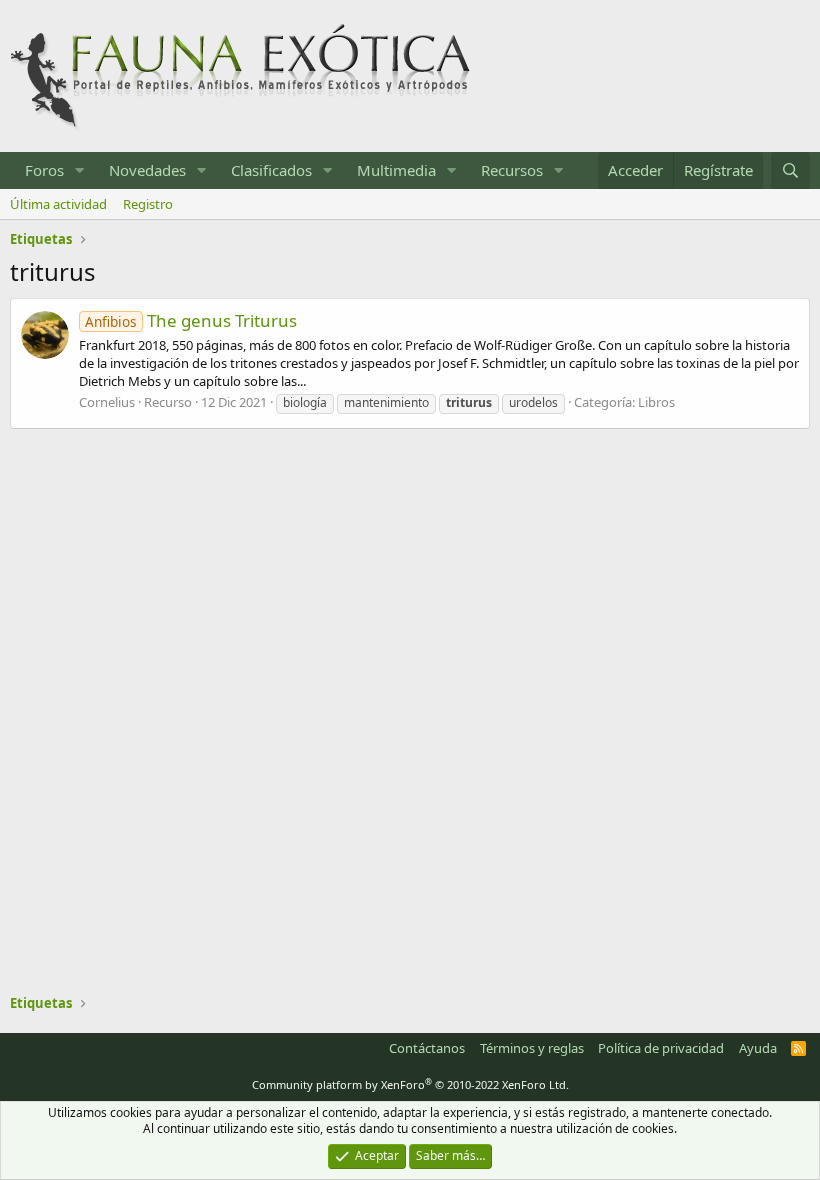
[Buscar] (790, 170)
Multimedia (396, 170)
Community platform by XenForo (410, 1084)
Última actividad (58, 204)
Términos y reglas (532, 1048)
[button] (80, 170)
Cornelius (107, 402)
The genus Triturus (191, 320)
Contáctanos (427, 1048)
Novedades (147, 170)
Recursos (512, 170)
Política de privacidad (661, 1048)
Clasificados (271, 170)
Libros (656, 402)
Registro (148, 204)
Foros (44, 170)
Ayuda (758, 1048)
